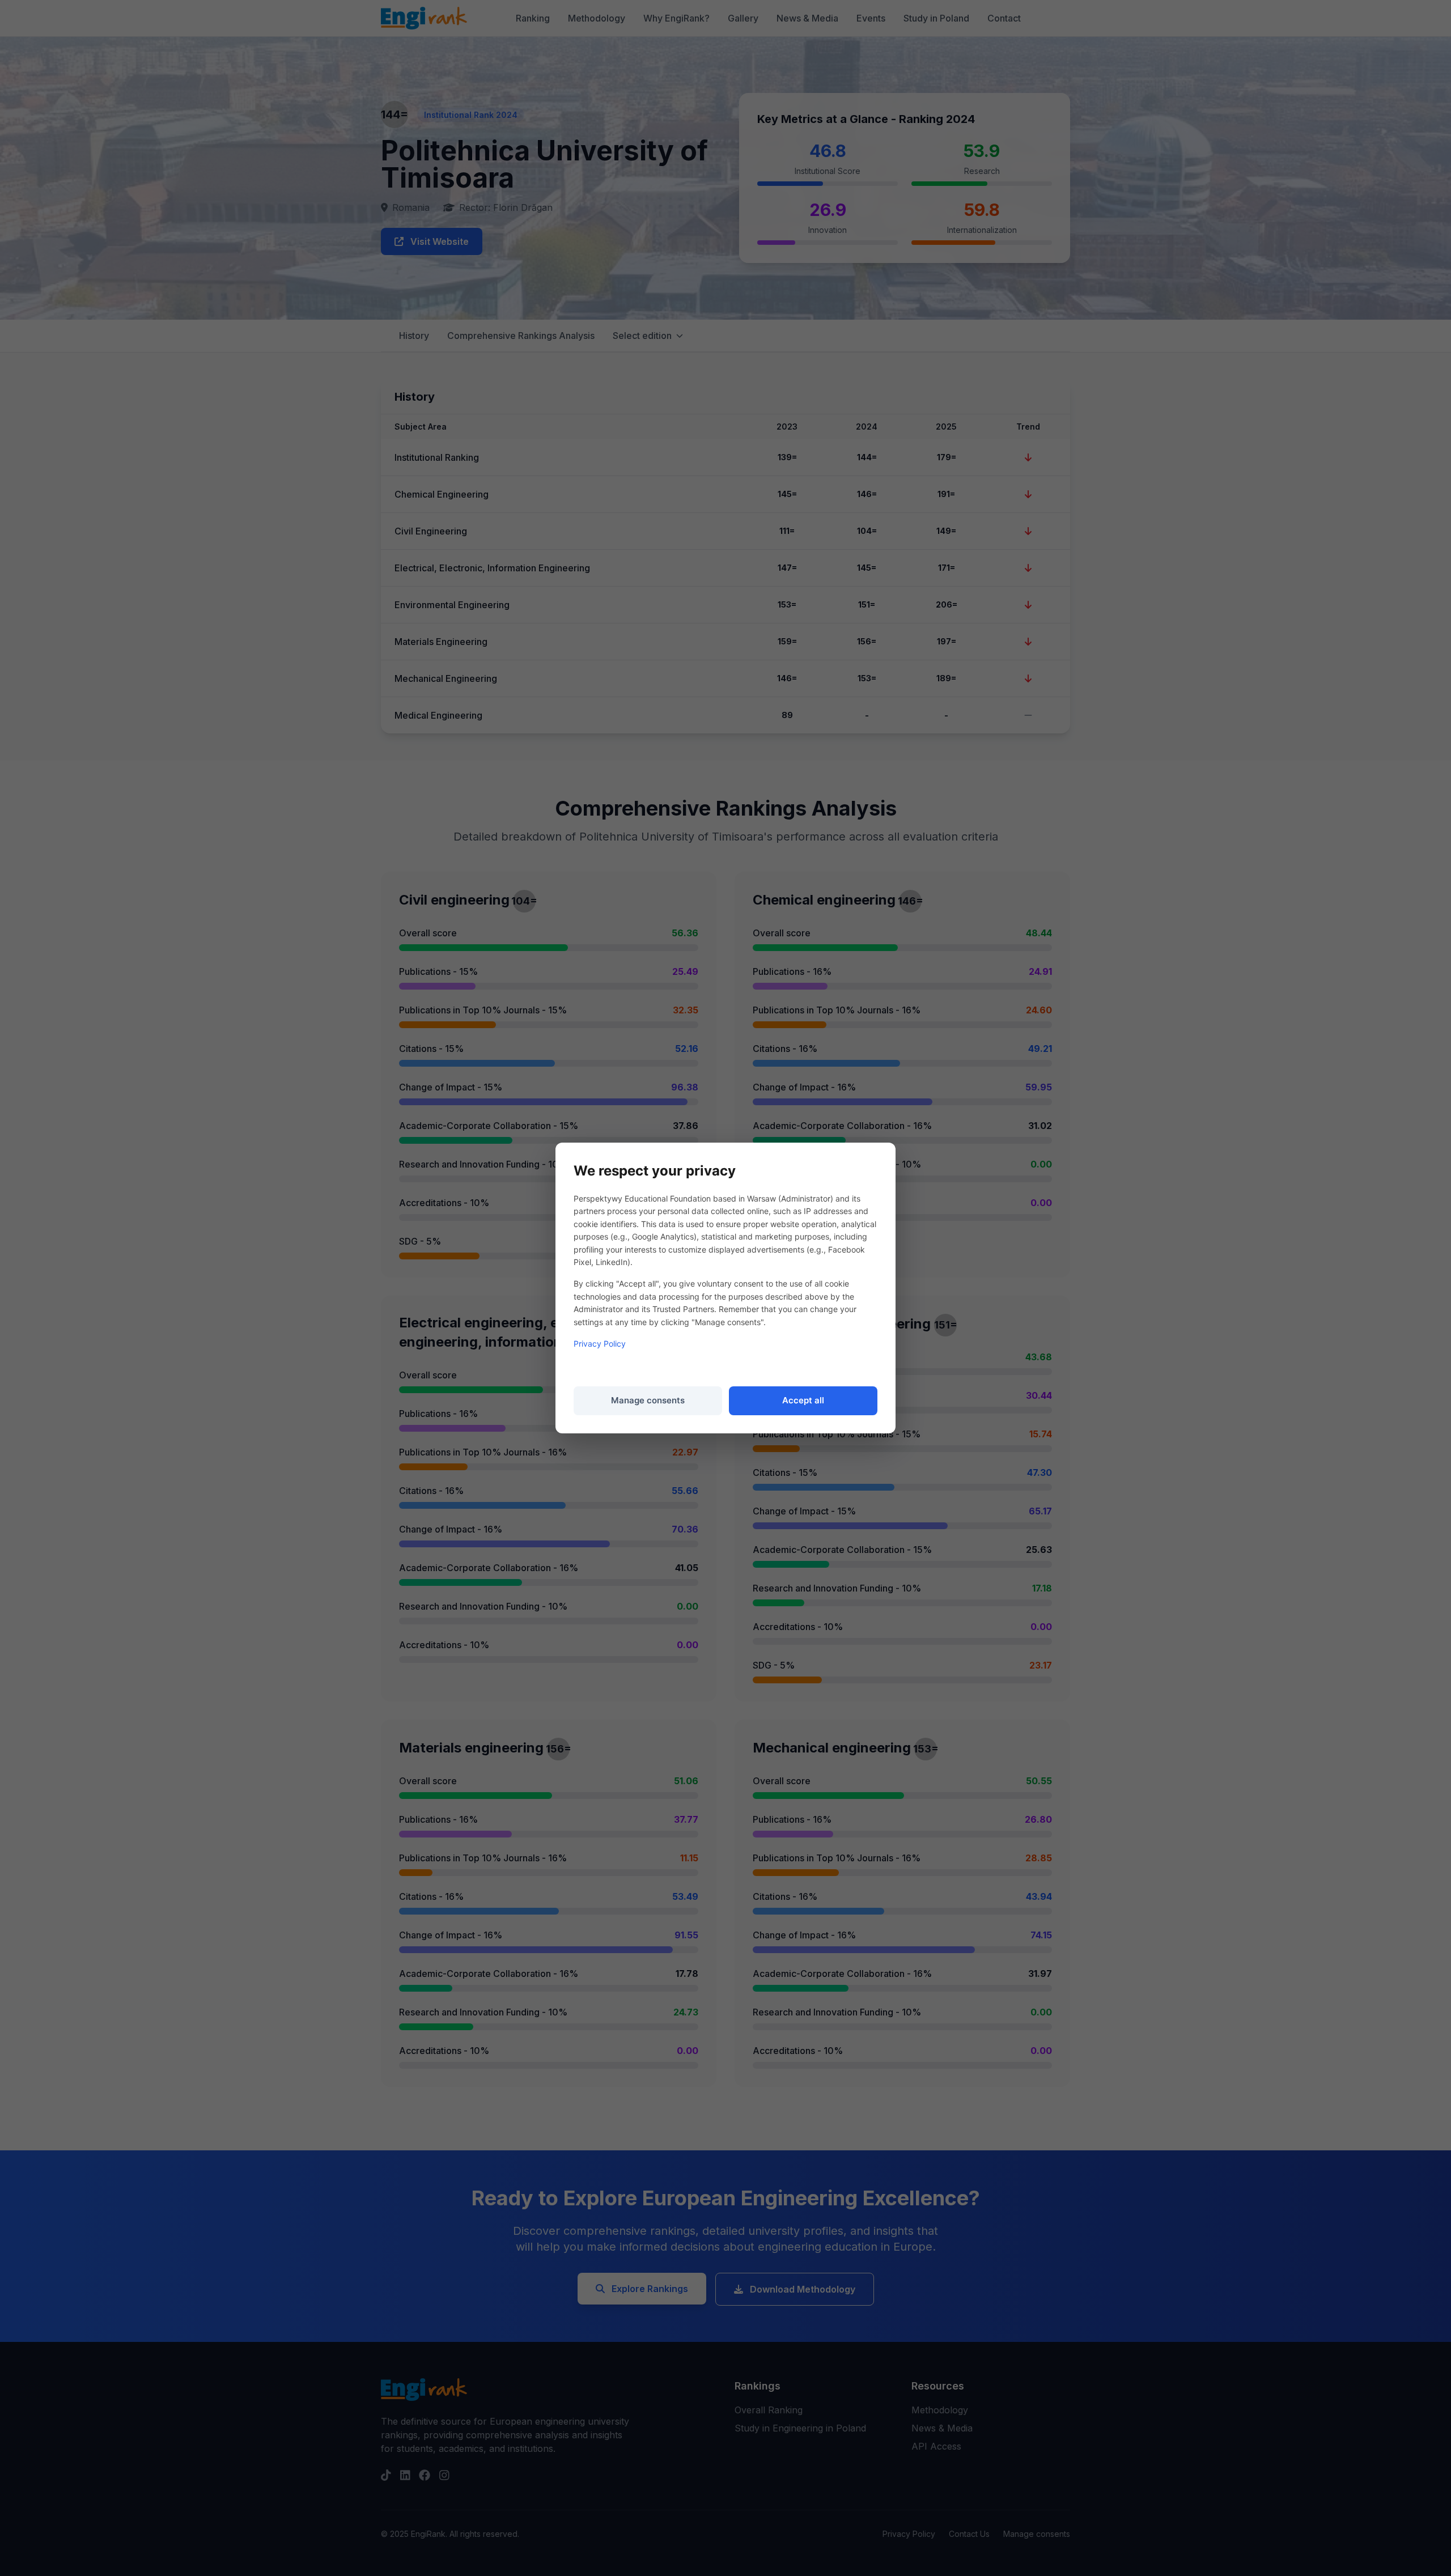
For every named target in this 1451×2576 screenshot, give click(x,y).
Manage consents (648, 1400)
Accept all (803, 1400)
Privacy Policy (600, 1344)
